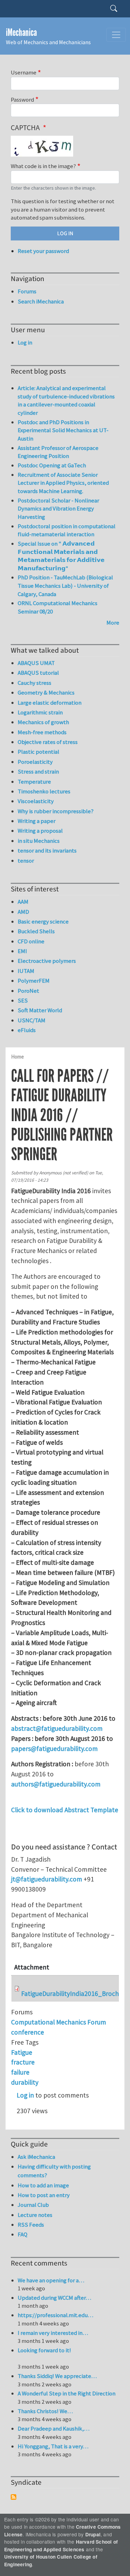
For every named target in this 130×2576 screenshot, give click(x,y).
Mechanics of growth (43, 722)
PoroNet (28, 991)
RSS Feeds (31, 2225)
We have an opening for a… (51, 2280)
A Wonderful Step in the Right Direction (67, 2393)
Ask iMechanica (36, 2157)
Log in (25, 2095)
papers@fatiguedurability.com (54, 1749)
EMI (22, 951)
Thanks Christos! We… (45, 2411)
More (113, 623)
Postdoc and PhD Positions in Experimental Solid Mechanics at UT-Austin (63, 430)
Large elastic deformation (50, 703)
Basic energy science (43, 921)
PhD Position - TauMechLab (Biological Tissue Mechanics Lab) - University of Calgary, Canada (65, 585)
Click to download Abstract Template (65, 1810)
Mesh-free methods (42, 732)
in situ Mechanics (39, 841)
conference (28, 2032)
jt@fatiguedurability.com (47, 1879)
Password (22, 100)
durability (25, 2082)
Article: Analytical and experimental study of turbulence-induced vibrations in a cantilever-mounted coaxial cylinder (66, 400)
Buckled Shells (36, 931)
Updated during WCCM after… (54, 2298)
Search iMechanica (41, 301)
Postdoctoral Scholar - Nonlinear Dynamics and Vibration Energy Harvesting (58, 509)
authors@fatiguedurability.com (56, 1784)
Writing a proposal (40, 831)
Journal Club (33, 2205)
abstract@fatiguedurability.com (57, 1728)
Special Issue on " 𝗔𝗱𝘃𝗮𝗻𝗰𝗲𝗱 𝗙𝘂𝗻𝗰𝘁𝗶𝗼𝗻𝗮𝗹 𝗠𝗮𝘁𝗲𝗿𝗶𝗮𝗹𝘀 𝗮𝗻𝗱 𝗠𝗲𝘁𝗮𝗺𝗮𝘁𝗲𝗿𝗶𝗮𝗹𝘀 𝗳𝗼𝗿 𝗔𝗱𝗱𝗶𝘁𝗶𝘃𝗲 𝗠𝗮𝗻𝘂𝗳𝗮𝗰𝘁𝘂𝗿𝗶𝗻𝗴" (61, 556)
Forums (27, 291)
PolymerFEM (34, 981)
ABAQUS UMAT (36, 663)
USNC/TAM (32, 1020)
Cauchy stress (34, 683)
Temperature (34, 782)
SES (23, 1000)
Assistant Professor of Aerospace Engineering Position (58, 452)
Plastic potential (38, 752)
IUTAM (26, 971)
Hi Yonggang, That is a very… (53, 2446)
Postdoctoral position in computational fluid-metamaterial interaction (67, 530)
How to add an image (43, 2185)
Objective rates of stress (48, 742)
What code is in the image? (43, 166)
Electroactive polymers (47, 961)
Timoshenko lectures (44, 791)
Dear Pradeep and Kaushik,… (54, 2428)
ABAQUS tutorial (38, 673)
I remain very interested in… (53, 2333)
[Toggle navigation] (116, 35)
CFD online (31, 941)
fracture (23, 2062)
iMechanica (21, 33)
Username (24, 72)
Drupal (93, 2534)
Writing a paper (37, 821)
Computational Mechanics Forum (59, 2022)
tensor (26, 861)
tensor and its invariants (47, 850)
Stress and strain (38, 771)
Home (18, 1057)
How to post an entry (44, 2195)
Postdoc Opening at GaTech (52, 465)
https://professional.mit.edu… (55, 2315)
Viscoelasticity (36, 801)
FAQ (23, 2234)
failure (20, 2072)
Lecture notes (35, 2215)
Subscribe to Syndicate (14, 2497)
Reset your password (43, 251)
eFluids (27, 1030)
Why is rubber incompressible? (56, 811)
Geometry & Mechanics (46, 692)
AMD (23, 912)
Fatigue (22, 2052)
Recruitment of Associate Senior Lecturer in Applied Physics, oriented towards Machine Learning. (63, 483)
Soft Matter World (40, 1010)
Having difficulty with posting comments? (54, 2171)
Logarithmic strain (40, 712)
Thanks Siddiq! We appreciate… (57, 2376)
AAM (23, 902)
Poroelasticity (35, 762)
